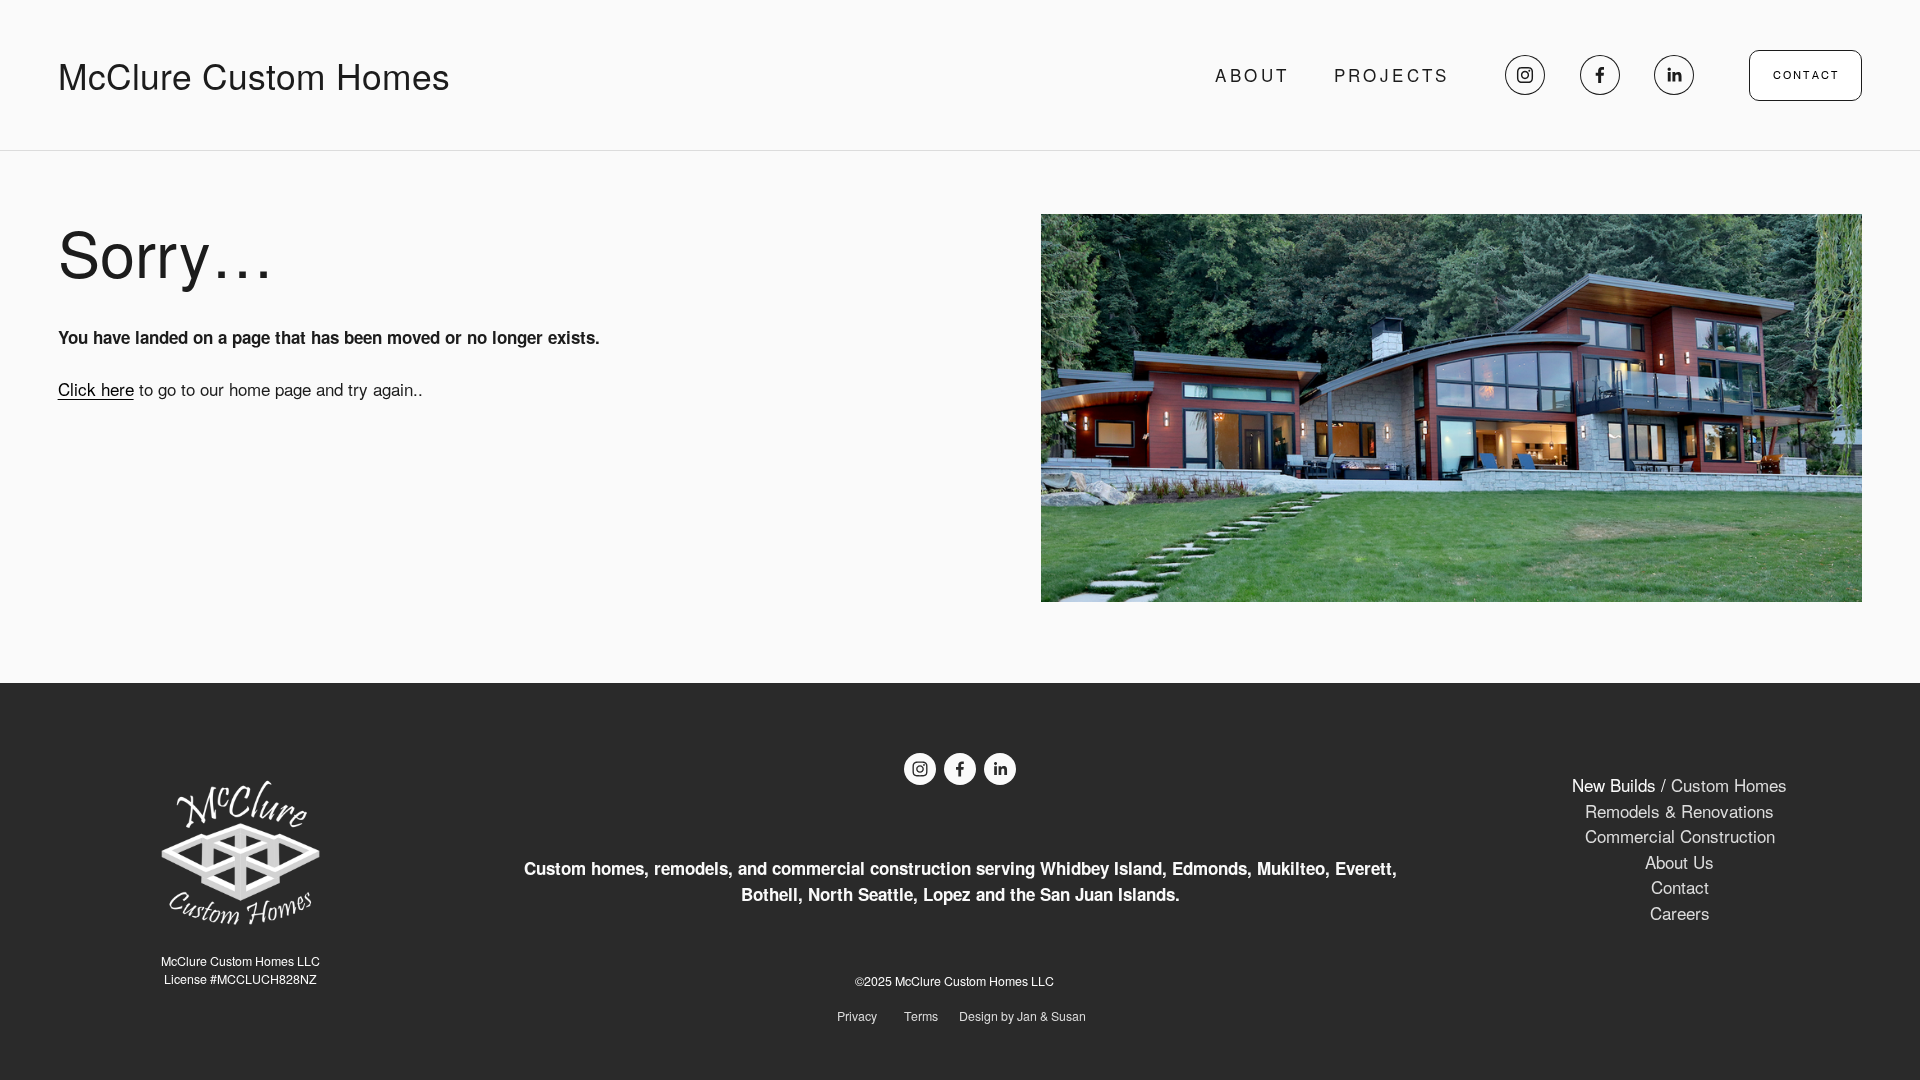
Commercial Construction (1680, 835)
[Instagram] (1525, 75)
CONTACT (1806, 75)
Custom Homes (1729, 784)
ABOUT (1252, 75)
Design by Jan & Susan (1022, 1016)
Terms (921, 1016)
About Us (1679, 861)
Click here (96, 388)
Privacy (857, 1016)
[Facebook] (1600, 75)
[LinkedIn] (1674, 75)
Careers (1680, 912)
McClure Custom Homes (254, 74)
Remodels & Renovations (1679, 810)
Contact (1680, 886)
